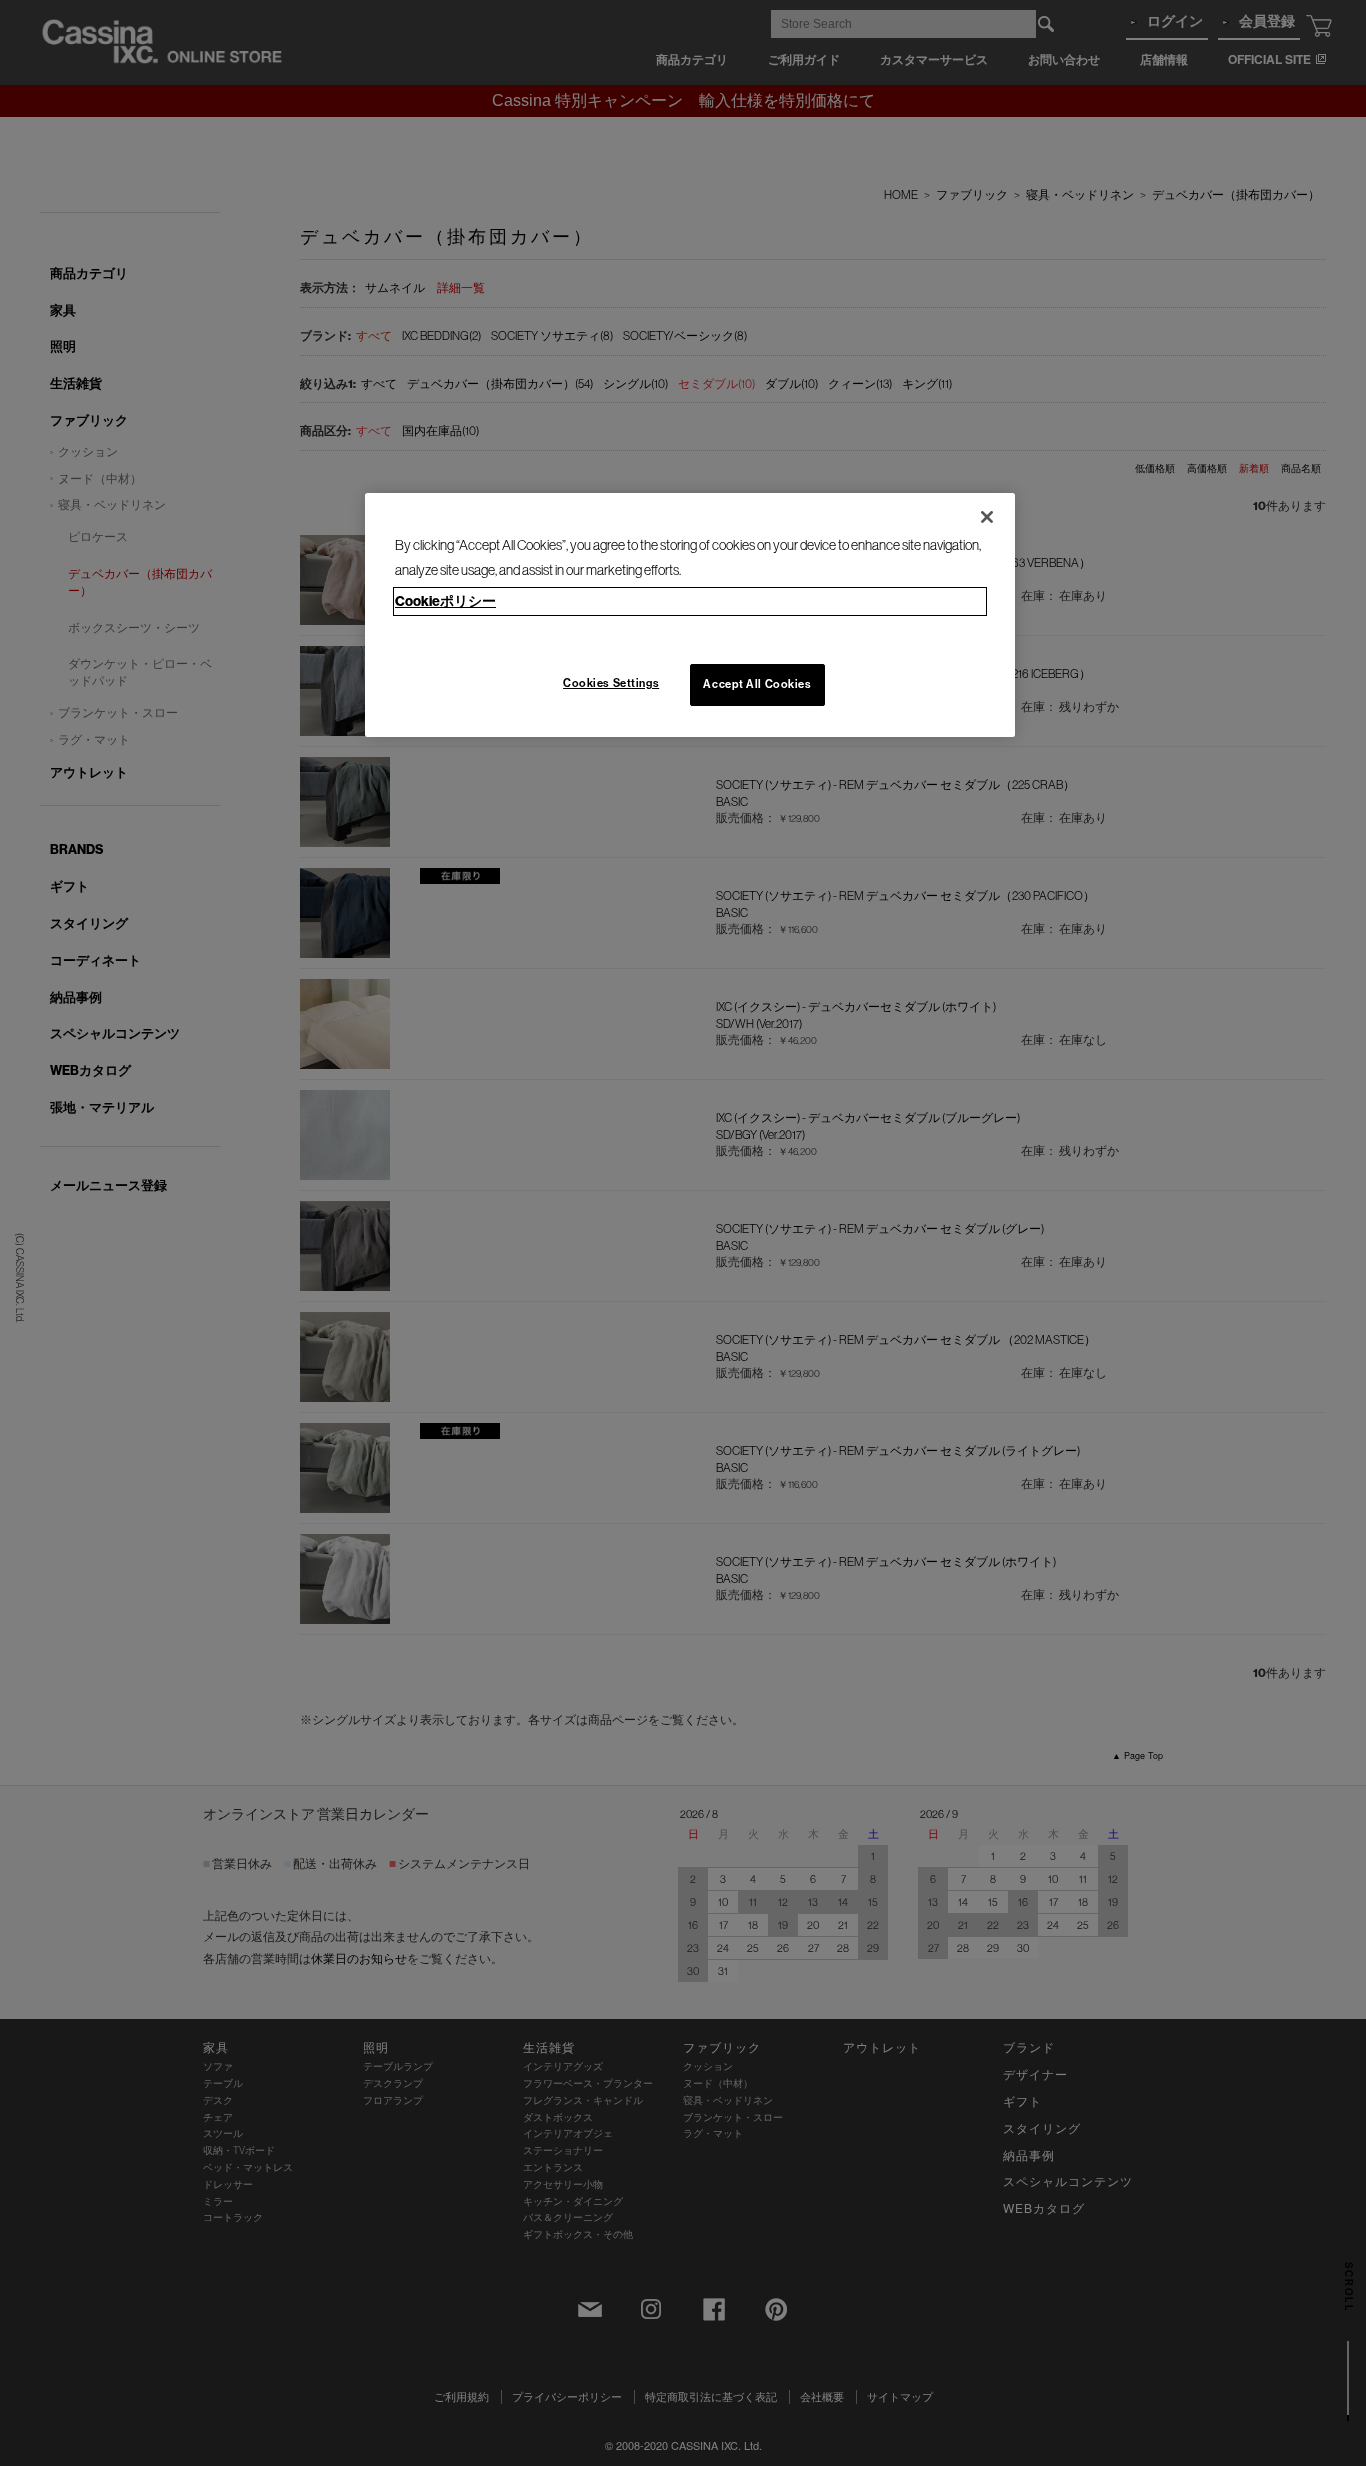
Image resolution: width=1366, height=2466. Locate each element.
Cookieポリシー (445, 601)
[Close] (987, 517)
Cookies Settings (611, 683)
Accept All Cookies (757, 684)
